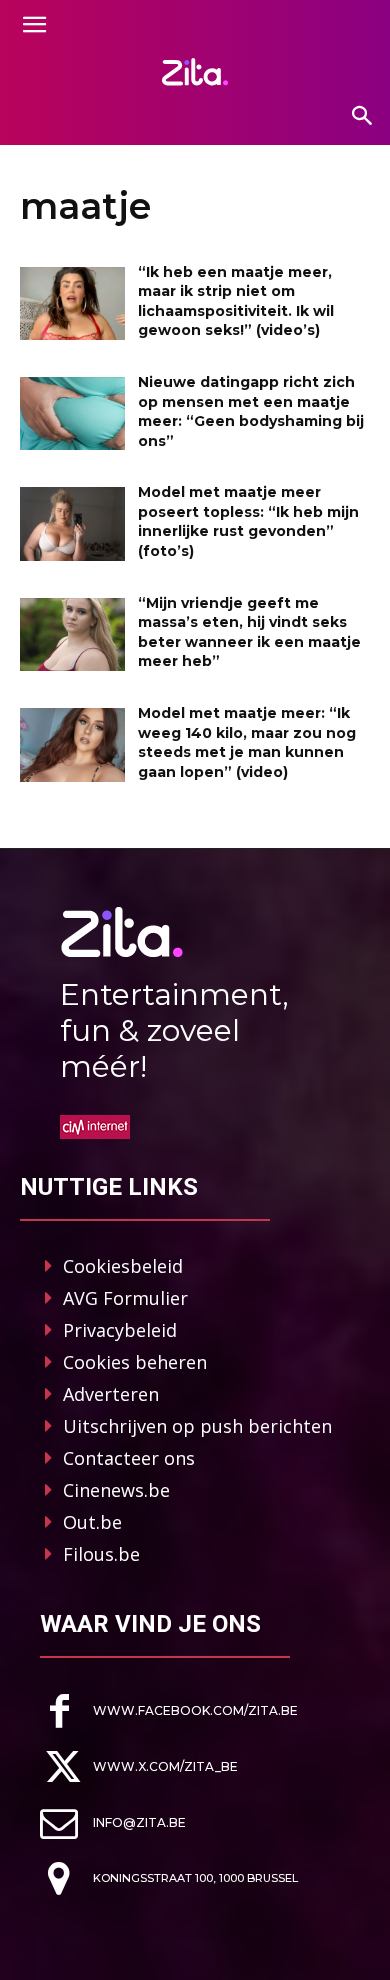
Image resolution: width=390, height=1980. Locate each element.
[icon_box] (169, 1711)
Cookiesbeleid (123, 1266)
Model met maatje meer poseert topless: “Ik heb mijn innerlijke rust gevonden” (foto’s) (248, 521)
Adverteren (111, 1394)
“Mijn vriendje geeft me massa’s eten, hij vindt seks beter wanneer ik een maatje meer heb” (249, 632)
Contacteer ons (129, 1458)
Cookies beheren (135, 1362)
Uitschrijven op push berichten (197, 1426)
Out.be (92, 1522)
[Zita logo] (195, 72)
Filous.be (101, 1554)
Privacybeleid (120, 1330)
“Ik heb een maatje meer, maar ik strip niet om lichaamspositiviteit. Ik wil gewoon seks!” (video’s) (236, 301)
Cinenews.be (116, 1490)
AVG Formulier (125, 1298)
